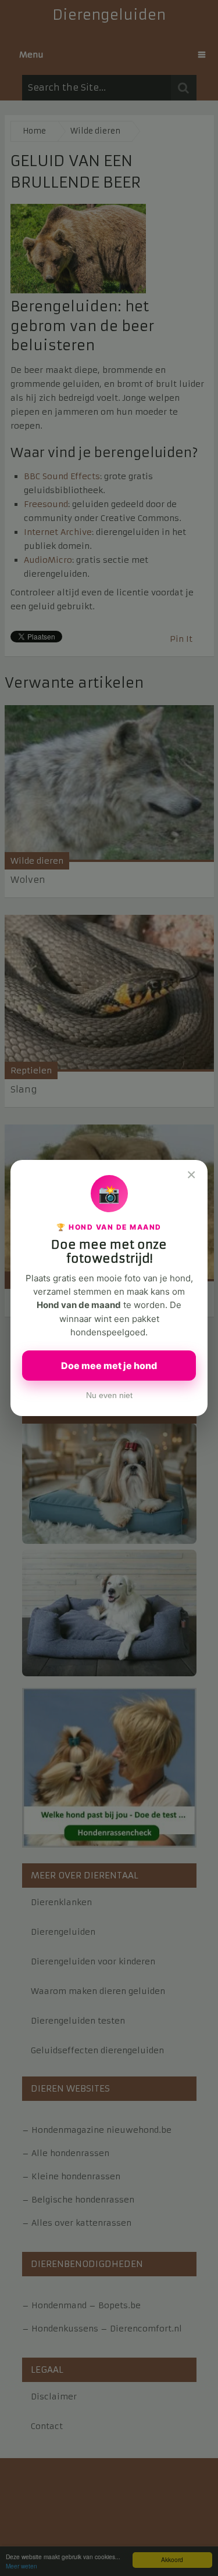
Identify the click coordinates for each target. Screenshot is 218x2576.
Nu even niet (109, 1395)
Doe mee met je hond (109, 1366)
